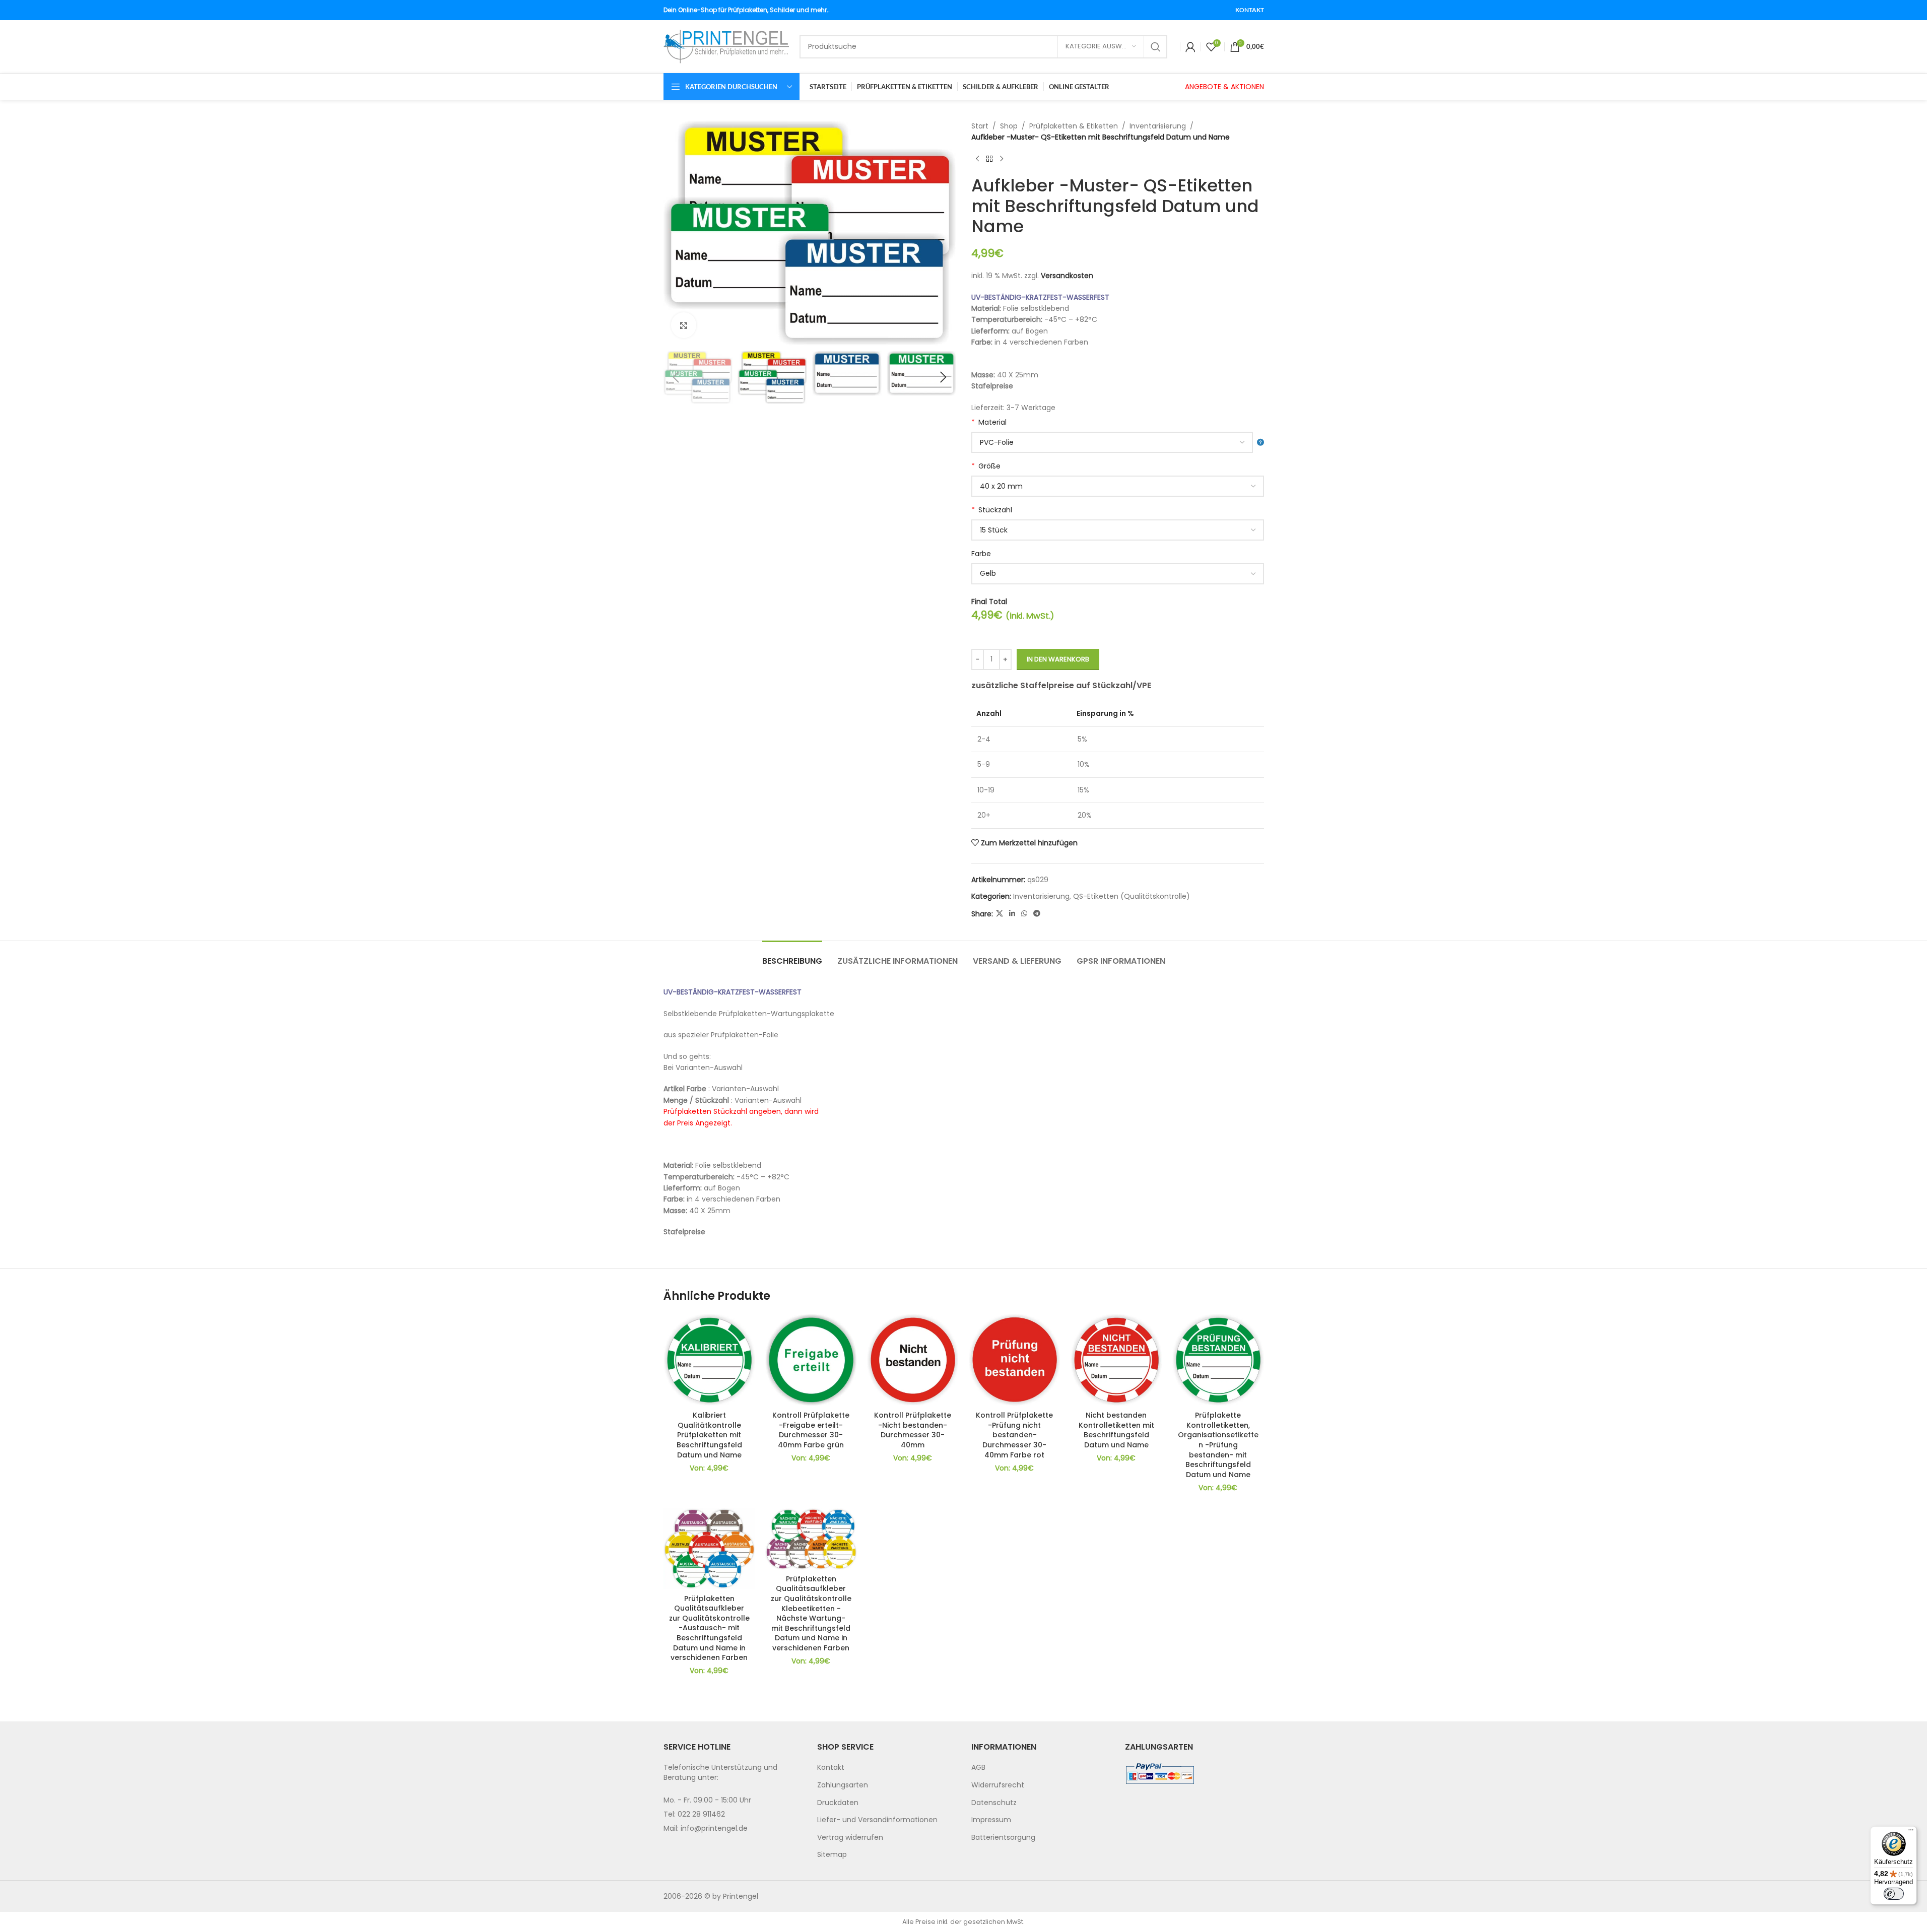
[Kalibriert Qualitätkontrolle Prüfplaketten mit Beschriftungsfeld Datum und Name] (709, 1360)
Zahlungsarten (843, 1785)
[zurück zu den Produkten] (989, 159)
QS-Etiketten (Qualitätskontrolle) (1132, 896)
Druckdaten (838, 1803)
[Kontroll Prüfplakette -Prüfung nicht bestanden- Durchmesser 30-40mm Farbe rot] (1015, 1360)
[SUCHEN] (1156, 47)
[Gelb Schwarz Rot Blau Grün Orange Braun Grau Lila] (1118, 574)
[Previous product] (977, 159)
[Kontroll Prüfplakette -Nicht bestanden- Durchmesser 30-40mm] (913, 1360)
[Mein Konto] (1190, 47)
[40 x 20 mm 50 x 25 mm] (1118, 486)
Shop (1009, 126)
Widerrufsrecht (998, 1785)
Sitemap (832, 1854)
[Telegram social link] (1037, 914)
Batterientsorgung (1003, 1837)
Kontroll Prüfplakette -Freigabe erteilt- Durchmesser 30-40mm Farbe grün (811, 1430)
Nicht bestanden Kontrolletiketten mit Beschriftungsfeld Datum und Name (1116, 1430)
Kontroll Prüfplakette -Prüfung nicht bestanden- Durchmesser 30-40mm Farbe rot (1014, 1435)
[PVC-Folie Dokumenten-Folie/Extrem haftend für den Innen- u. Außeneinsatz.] (1118, 442)
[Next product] (1002, 159)
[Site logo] (726, 46)
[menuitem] (887, 1768)
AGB (978, 1767)
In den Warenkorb (1058, 659)
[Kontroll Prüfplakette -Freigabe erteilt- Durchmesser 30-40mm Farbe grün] (811, 1360)
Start (980, 126)
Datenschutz (994, 1803)
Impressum (991, 1820)
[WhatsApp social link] (1024, 914)
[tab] (792, 956)
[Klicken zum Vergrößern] (684, 325)
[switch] (1894, 1894)
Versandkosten (1067, 276)
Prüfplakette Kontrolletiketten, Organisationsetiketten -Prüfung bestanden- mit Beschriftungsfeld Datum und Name (1218, 1445)
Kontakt (831, 1767)
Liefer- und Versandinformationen (877, 1820)
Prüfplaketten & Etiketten (1074, 126)
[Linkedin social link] (1012, 914)
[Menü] (1911, 1832)
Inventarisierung (1158, 126)
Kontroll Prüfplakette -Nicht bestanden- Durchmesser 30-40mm (913, 1430)
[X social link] (1000, 914)
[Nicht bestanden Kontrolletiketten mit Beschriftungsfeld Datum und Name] (1116, 1360)
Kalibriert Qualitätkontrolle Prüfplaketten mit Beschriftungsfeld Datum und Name (709, 1435)
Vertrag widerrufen (850, 1837)
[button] (676, 377)
